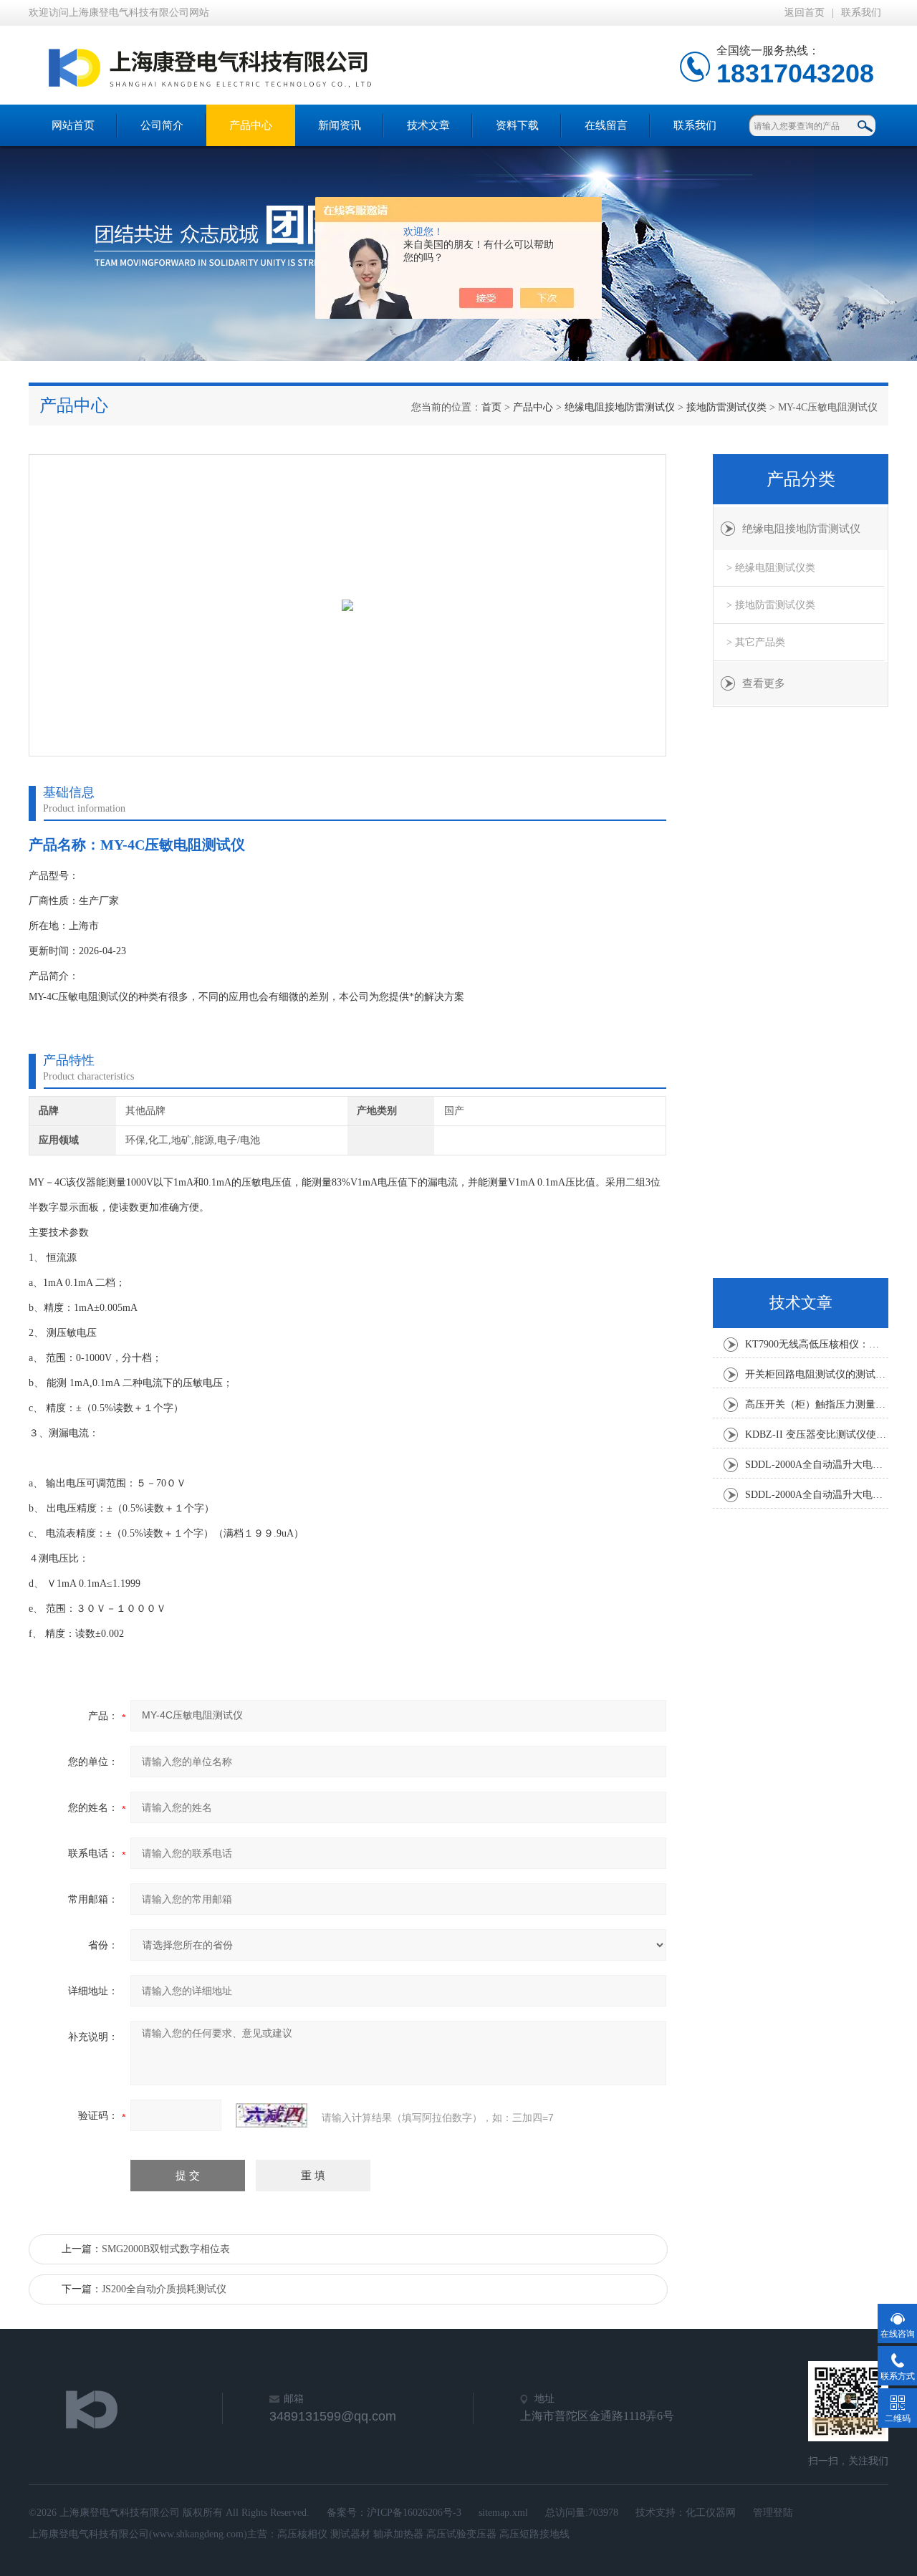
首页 (491, 407)
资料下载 (517, 125)
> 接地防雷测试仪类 (771, 605)
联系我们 (861, 13)
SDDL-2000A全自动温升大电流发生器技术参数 (817, 1495)
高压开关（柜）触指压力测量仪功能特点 (817, 1404)
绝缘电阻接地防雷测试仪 (620, 407)
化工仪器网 (711, 2513)
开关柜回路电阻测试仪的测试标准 (817, 1374)
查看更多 (764, 683)
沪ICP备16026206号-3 (414, 2513)
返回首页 (805, 13)
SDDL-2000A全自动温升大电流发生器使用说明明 (817, 1465)
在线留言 (606, 125)
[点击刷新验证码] (272, 2115)
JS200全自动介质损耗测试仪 (164, 2289)
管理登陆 (773, 2513)
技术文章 (428, 125)
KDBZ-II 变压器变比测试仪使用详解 (817, 1434)
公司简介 (162, 125)
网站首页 (73, 125)
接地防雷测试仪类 (726, 407)
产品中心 (251, 125)
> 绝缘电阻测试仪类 (771, 568)
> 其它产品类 (756, 642)
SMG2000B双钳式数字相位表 (166, 2249)
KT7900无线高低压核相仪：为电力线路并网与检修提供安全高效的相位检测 (817, 1344)
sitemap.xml (503, 2513)
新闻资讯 (340, 125)
